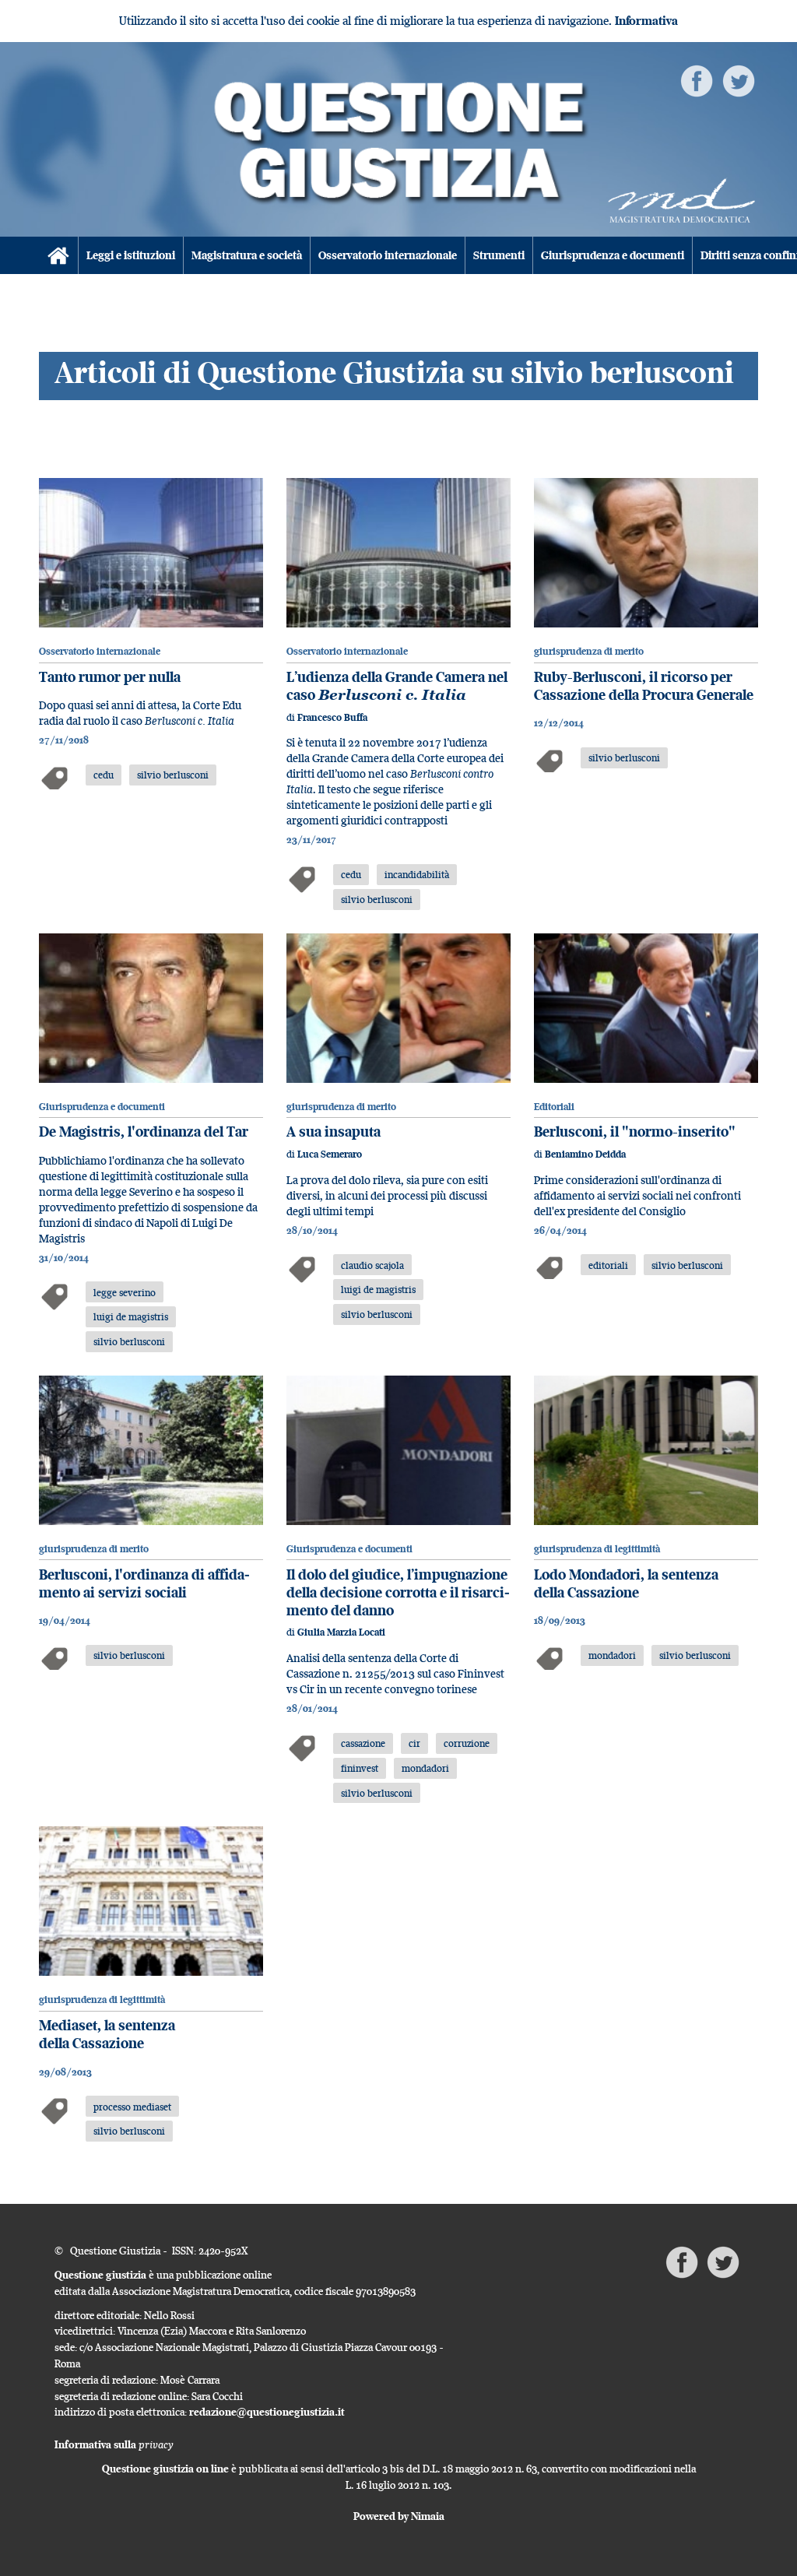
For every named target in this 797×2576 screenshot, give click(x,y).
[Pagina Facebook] (697, 80)
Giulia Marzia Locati (341, 1632)
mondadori (425, 1768)
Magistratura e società (247, 255)
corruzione (467, 1743)
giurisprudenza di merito (589, 651)
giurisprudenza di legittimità (597, 1549)
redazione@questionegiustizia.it (267, 2412)
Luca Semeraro (330, 1154)
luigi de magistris (131, 1316)
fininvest (360, 1768)
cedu (104, 775)
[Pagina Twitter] (739, 80)
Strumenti (499, 255)
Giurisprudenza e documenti (613, 255)
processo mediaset (132, 2107)
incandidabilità (417, 874)
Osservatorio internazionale (388, 255)
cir (414, 1743)
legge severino (125, 1292)
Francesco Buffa (332, 717)
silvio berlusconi (173, 775)
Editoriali (554, 1107)
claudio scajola (372, 1265)
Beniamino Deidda (585, 1154)
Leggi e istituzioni (131, 255)
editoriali (608, 1265)
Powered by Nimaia (399, 2516)
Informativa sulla (114, 2444)
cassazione (363, 1743)
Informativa (646, 21)
